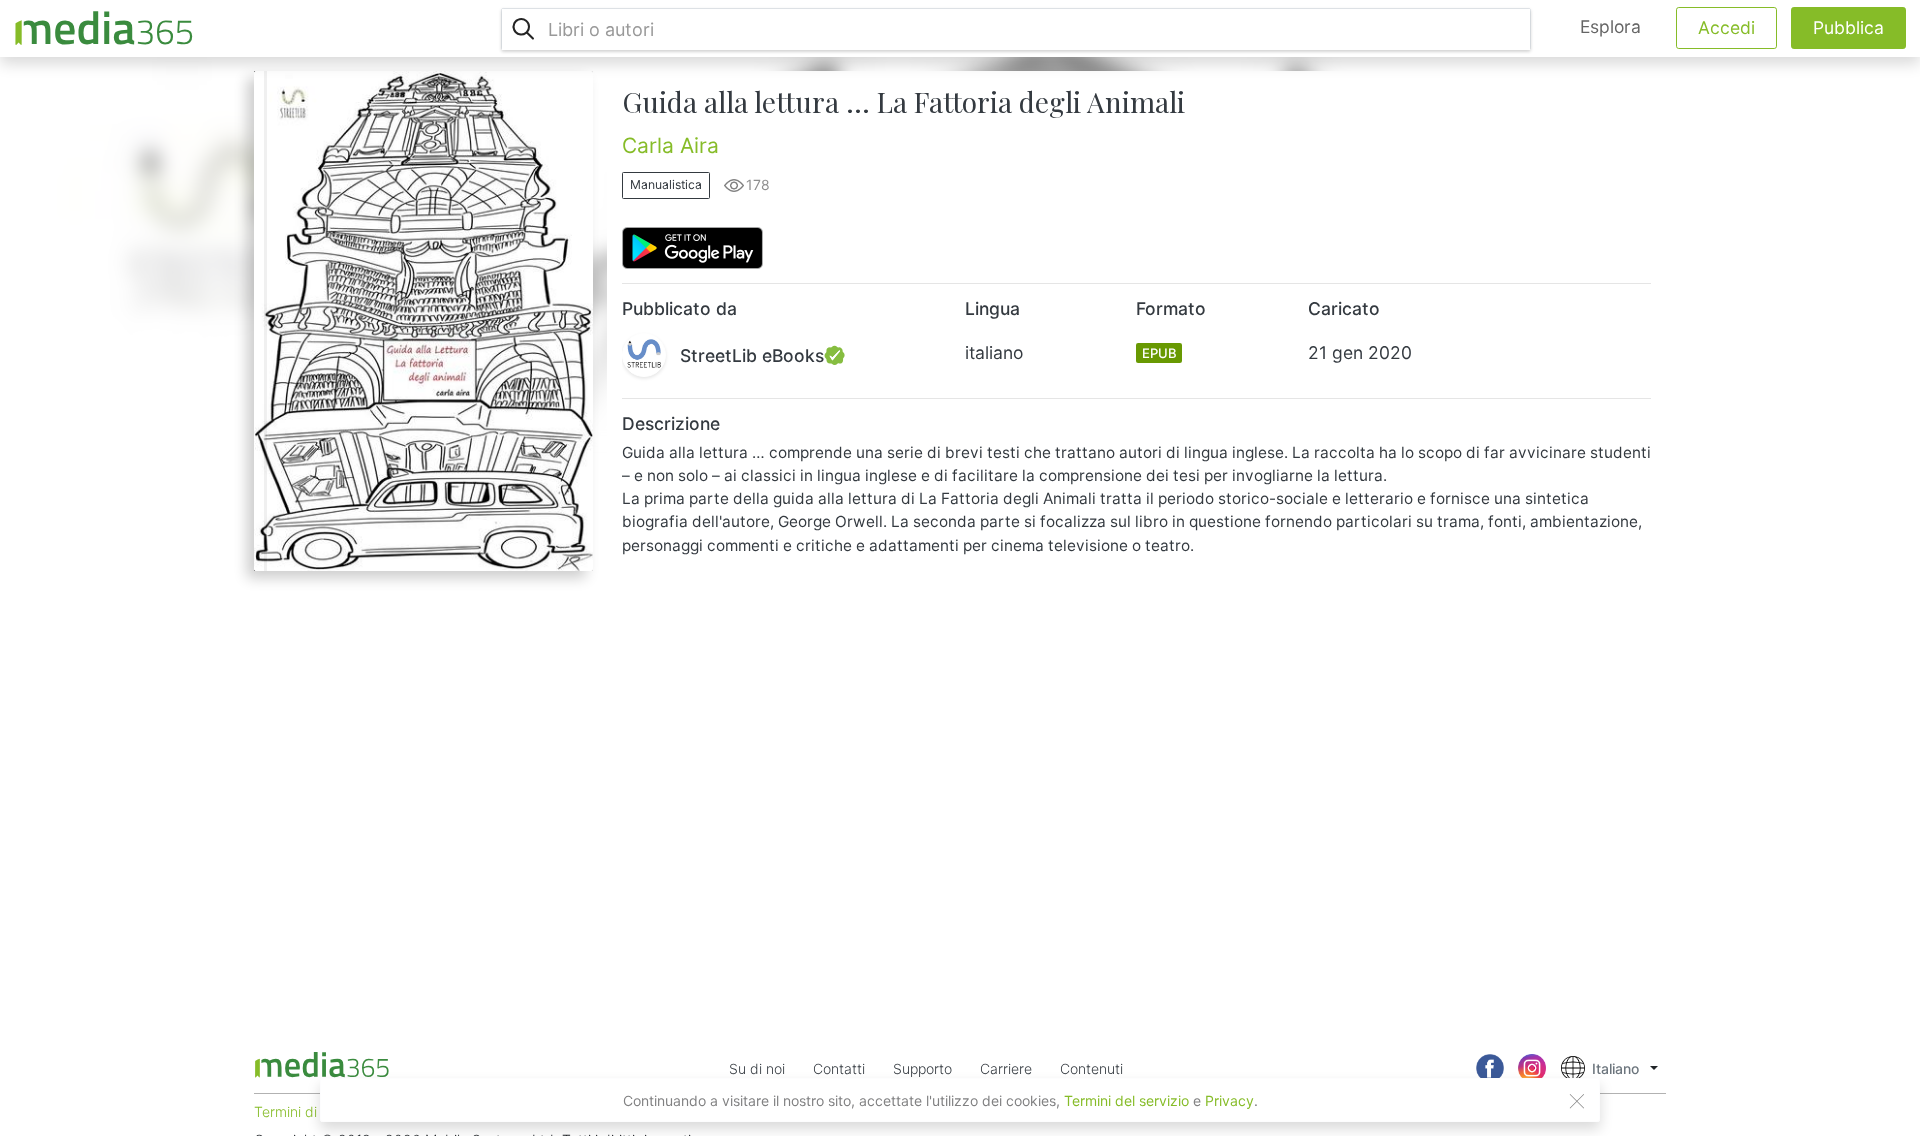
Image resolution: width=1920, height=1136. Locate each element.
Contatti (839, 1068)
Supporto (922, 1068)
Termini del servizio (1126, 1100)
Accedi (1726, 27)
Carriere (1006, 1068)
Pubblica (1848, 27)
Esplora (1610, 26)
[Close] (1577, 1101)
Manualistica (666, 184)
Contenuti (1091, 1068)
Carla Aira (670, 145)
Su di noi (757, 1068)
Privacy (1229, 1100)
